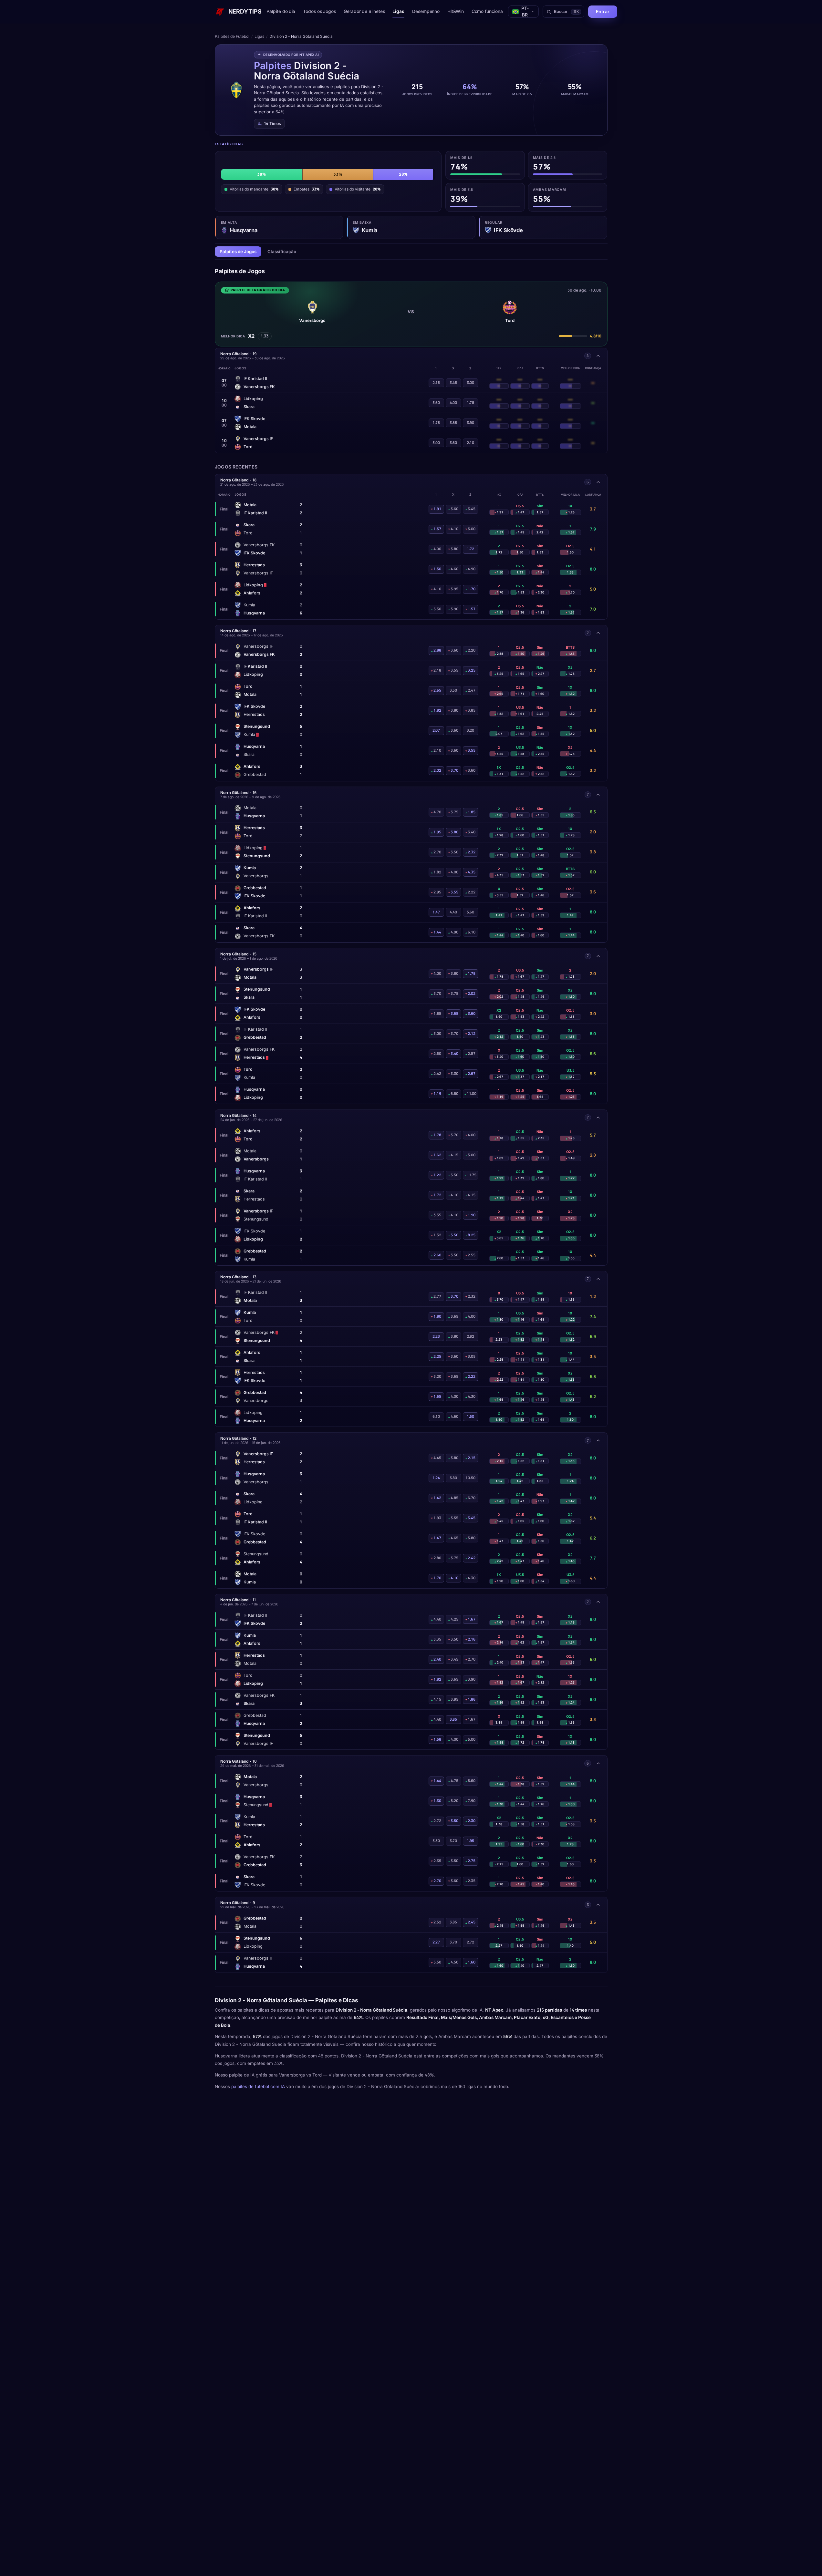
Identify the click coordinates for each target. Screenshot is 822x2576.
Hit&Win (455, 11)
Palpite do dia (281, 11)
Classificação (282, 252)
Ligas (398, 11)
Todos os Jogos (319, 11)
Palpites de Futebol (232, 36)
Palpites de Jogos (238, 252)
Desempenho (426, 11)
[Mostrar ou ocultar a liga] (598, 356)
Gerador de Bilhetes (364, 11)
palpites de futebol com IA (258, 2087)
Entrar (603, 11)
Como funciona (487, 11)
